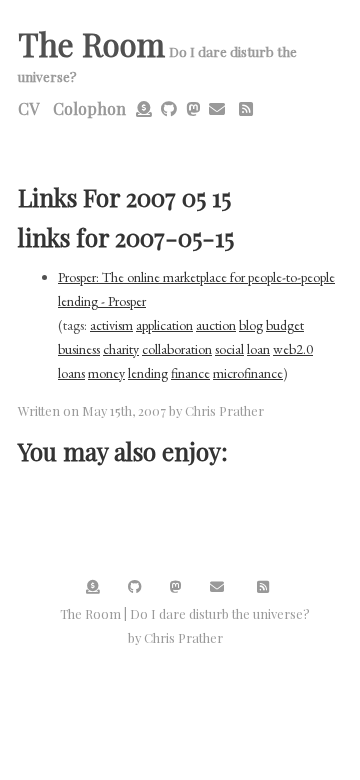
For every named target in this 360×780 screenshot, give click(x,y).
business (79, 349)
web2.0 (293, 349)
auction (216, 325)
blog (251, 325)
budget (285, 325)
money (106, 373)
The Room (91, 43)
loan (258, 349)
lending (148, 373)
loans (71, 373)
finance (190, 373)
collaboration (177, 349)
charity (121, 349)
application (164, 325)
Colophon (89, 108)
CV (28, 108)
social (229, 349)
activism (111, 325)
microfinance (248, 373)
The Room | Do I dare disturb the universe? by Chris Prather (185, 625)
